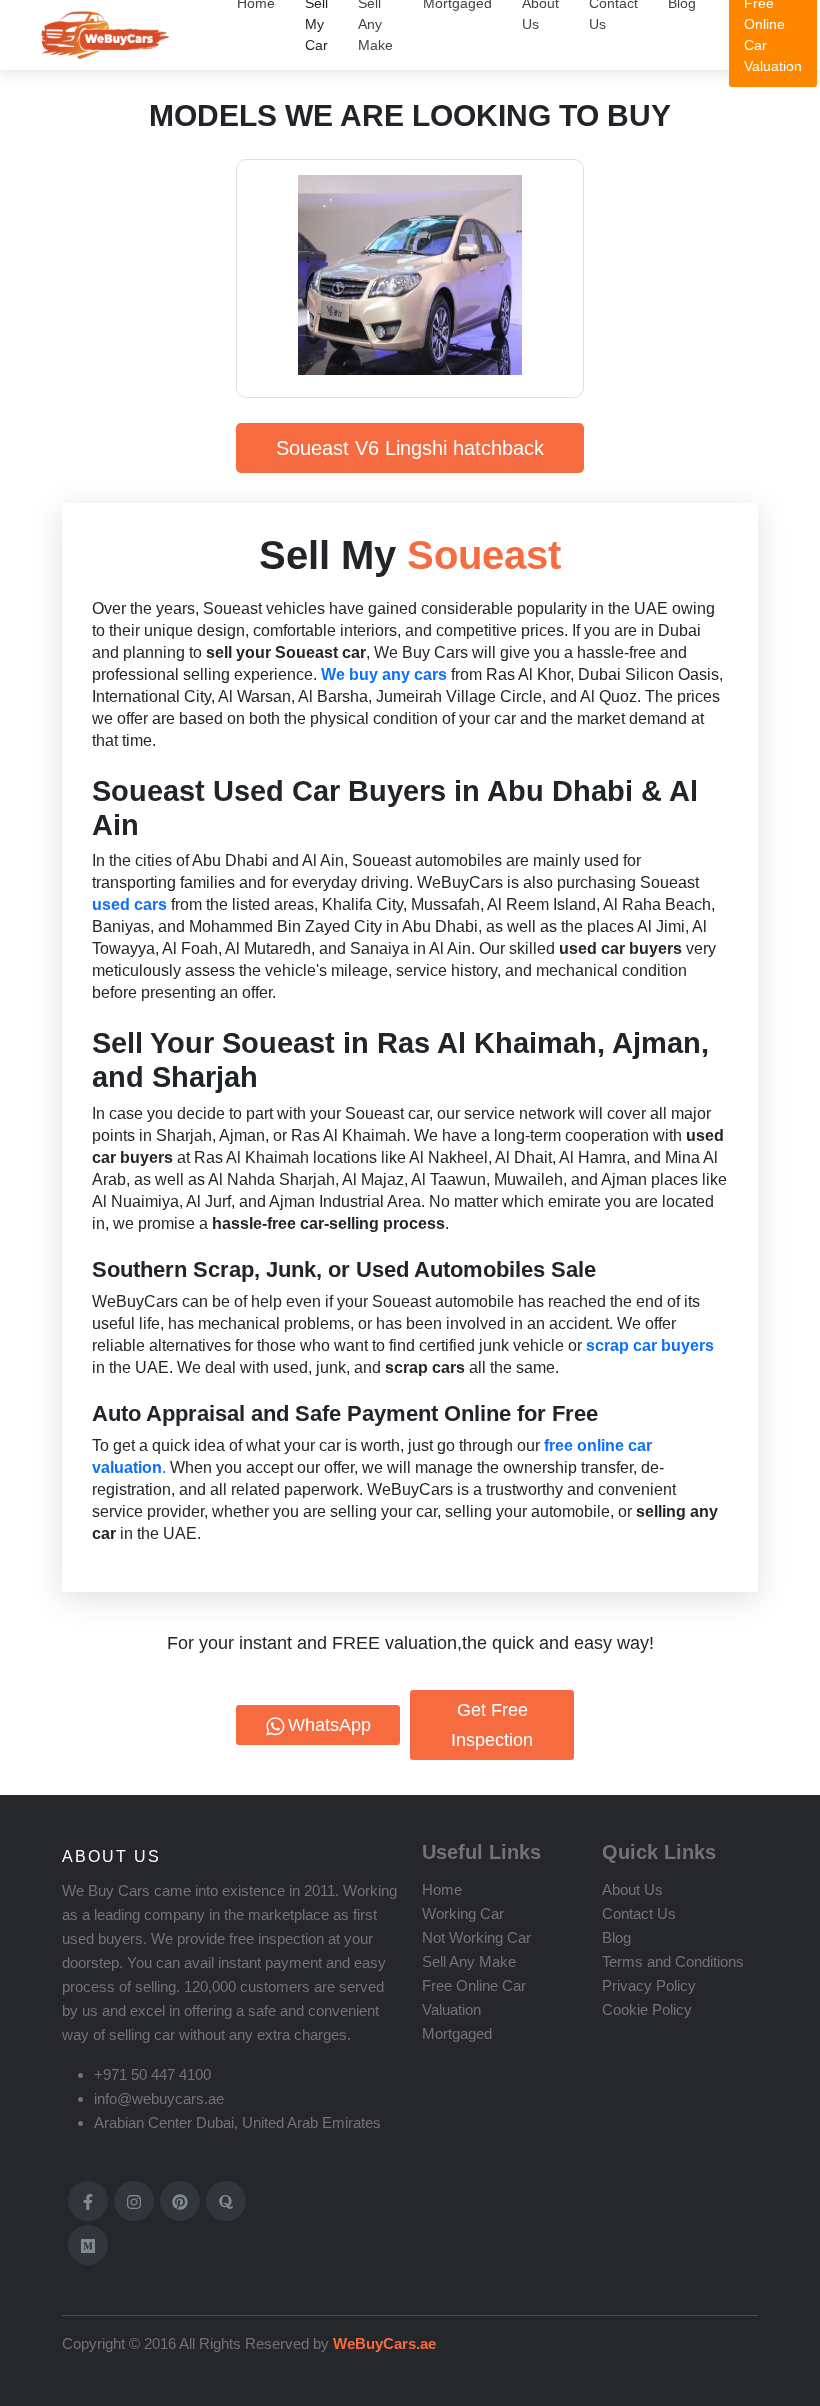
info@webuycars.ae (159, 2098)
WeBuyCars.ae (382, 2343)
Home (442, 1889)
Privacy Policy (649, 1985)
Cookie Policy (647, 2009)
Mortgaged (457, 2033)
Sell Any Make (469, 1961)
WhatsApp (329, 1725)
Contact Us (639, 1913)
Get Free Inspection (492, 1725)
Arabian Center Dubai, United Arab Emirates (237, 2122)
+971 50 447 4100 (152, 2074)
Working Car (463, 1913)
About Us (632, 1889)
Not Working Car (476, 1937)
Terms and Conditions (673, 1961)
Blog (616, 1937)
